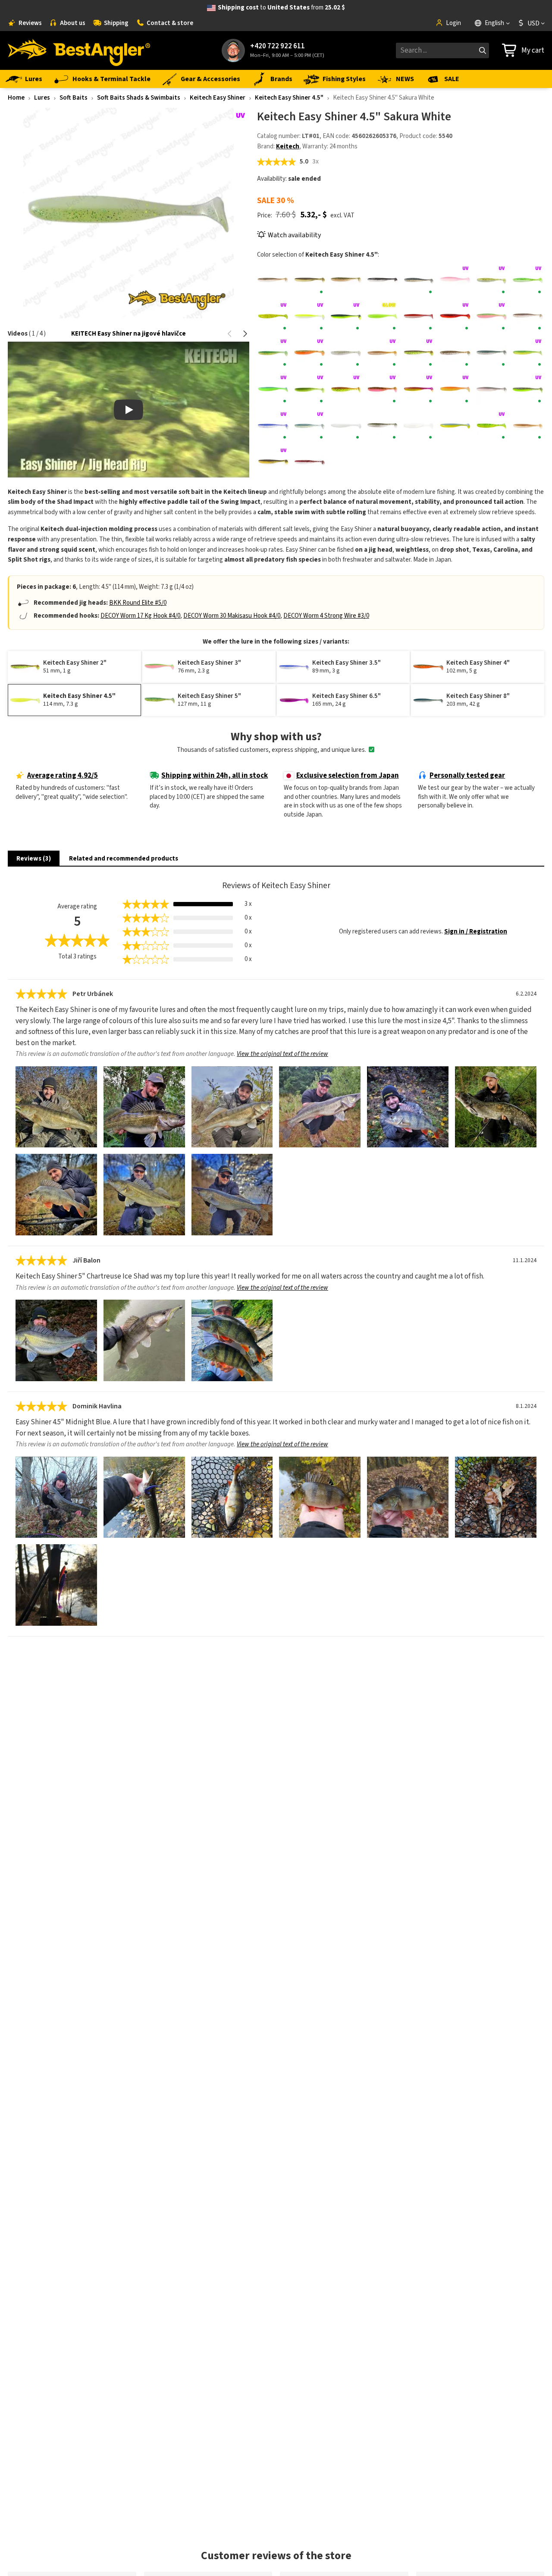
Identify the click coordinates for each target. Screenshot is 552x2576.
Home (16, 98)
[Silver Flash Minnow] (382, 426)
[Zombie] (309, 462)
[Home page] (79, 50)
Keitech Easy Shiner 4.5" (289, 98)
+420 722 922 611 (278, 46)
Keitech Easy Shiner (218, 98)
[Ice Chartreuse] (273, 389)
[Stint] (419, 426)
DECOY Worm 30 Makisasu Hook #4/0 (232, 616)
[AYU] (309, 280)
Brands (281, 79)
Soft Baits (74, 98)
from (281, 8)
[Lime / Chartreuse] (309, 389)
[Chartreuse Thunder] (346, 316)
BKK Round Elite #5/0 (138, 603)
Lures (34, 79)
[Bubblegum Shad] (455, 280)
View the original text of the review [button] (282, 1054)
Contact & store (170, 23)
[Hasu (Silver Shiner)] (491, 353)
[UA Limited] (455, 426)
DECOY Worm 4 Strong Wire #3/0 (326, 616)
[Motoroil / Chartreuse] (346, 389)
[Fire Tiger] (309, 353)
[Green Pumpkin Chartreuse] (419, 353)
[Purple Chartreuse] (528, 389)
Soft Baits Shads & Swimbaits (139, 98)
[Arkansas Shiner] (273, 280)
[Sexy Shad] (309, 426)
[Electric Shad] (528, 316)
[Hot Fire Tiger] (528, 353)
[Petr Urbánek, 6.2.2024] (56, 1107)
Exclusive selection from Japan (348, 776)
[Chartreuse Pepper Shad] (528, 280)
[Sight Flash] (346, 426)
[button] (230, 334)
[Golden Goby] (382, 353)
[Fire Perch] (273, 353)
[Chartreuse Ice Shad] (491, 280)
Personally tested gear (467, 776)
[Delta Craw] (455, 316)
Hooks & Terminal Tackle (111, 79)
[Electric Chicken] (491, 316)
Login (453, 23)
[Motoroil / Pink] (382, 389)
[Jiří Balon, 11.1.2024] (56, 1340)
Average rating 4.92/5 (63, 776)
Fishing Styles (344, 79)
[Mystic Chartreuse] (419, 389)
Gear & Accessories (210, 79)
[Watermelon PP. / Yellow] (273, 462)
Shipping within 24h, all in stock (215, 776)
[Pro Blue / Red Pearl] (491, 389)
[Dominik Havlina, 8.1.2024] (56, 1497)
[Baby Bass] (346, 280)
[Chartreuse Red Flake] (273, 316)
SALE (452, 79)
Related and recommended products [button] (124, 859)
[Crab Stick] (419, 316)
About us (73, 23)
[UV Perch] (491, 426)
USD (533, 23)
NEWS (405, 79)
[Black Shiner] (382, 280)
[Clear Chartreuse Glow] (382, 316)
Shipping (116, 23)
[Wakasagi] (528, 426)
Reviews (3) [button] (34, 859)
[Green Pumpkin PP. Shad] (455, 353)
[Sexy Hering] (273, 426)
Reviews (30, 23)
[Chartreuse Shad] (309, 316)
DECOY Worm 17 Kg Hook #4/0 (140, 616)
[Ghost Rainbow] (346, 353)
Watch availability (294, 235)
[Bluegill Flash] (419, 280)
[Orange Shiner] (455, 389)
